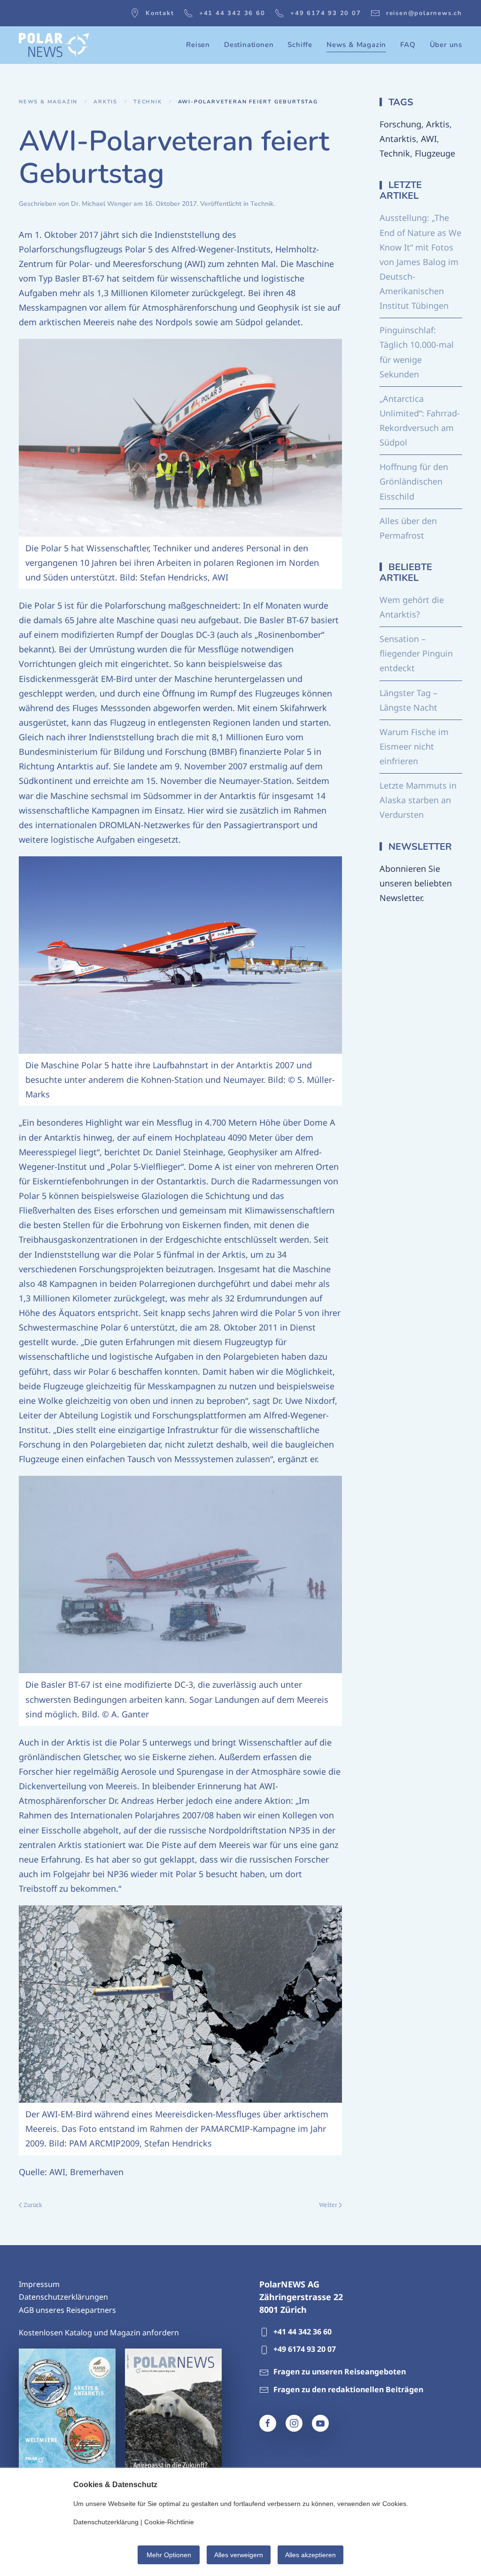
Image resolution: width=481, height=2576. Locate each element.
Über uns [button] (446, 45)
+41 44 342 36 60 (232, 13)
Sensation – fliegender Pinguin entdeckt (416, 653)
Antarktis (398, 139)
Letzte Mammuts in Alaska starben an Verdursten (418, 800)
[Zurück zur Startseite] (54, 45)
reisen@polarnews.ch (424, 13)
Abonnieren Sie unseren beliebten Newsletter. (416, 883)
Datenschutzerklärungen (63, 2297)
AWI (429, 139)
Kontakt (160, 13)
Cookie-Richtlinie (169, 2522)
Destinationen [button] (249, 45)
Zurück (33, 2205)
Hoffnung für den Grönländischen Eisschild (414, 481)
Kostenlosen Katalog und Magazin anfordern (99, 2333)
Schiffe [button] (300, 45)
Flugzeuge (435, 153)
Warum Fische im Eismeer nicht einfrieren (414, 746)
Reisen (198, 45)
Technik (262, 204)
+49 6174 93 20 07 (326, 13)
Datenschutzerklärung (106, 2522)
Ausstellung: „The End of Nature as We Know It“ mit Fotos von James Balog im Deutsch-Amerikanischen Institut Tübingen (420, 262)
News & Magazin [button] (356, 45)
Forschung (400, 124)
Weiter (328, 2205)
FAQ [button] (408, 45)
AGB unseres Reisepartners (67, 2310)
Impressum (39, 2284)
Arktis (438, 124)
